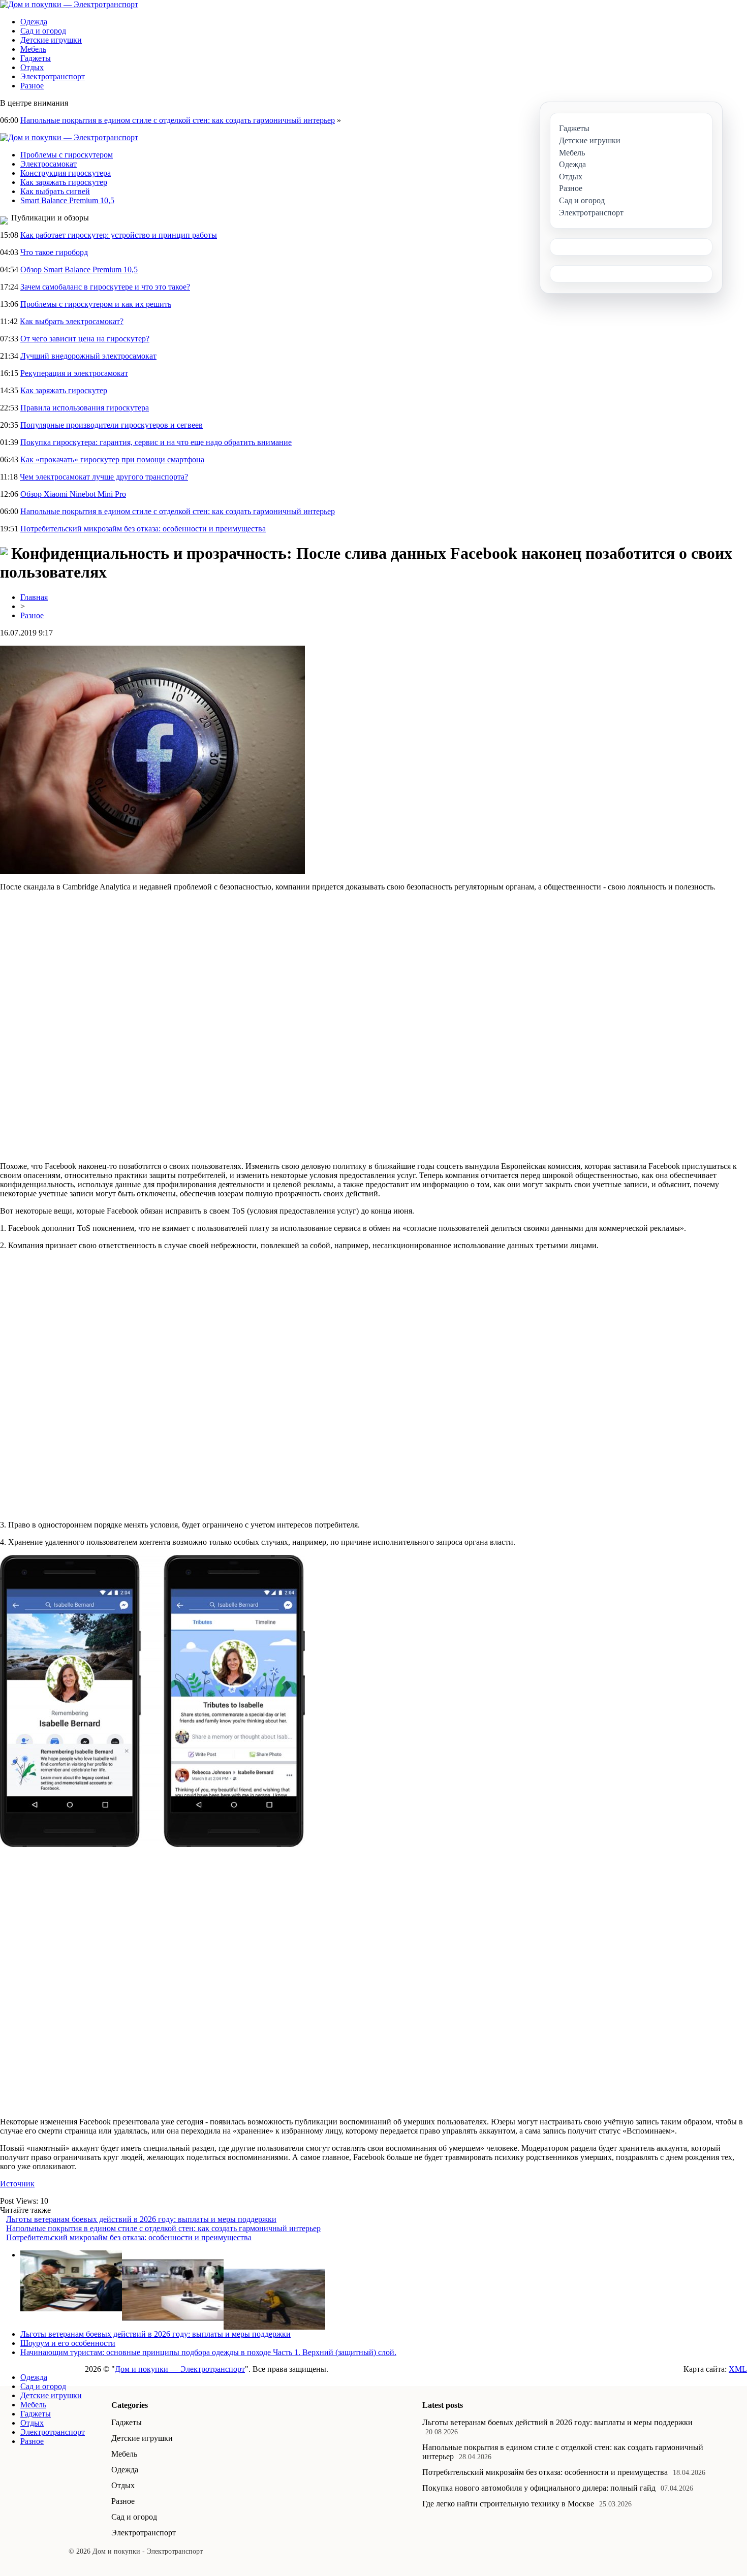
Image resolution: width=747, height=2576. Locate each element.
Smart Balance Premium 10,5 (67, 200)
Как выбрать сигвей (55, 191)
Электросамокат (49, 164)
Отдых (32, 67)
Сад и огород (43, 31)
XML (738, 2369)
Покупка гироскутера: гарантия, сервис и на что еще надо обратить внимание (156, 442)
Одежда (34, 22)
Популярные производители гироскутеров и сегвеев (112, 425)
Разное (32, 86)
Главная (34, 597)
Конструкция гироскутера (66, 173)
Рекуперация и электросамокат (74, 373)
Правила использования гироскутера (85, 408)
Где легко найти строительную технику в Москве (508, 2504)
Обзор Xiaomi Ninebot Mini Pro (73, 494)
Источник (17, 2184)
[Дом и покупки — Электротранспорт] (69, 4)
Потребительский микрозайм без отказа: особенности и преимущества (143, 529)
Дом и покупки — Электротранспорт (180, 2369)
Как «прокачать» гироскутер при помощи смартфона (112, 459)
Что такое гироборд (54, 252)
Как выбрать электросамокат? (72, 321)
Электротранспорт (53, 76)
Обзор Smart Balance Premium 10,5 (79, 269)
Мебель (33, 49)
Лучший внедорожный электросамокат (88, 356)
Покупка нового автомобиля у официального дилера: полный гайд (539, 2488)
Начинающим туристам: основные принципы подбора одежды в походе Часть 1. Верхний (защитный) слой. (208, 2352)
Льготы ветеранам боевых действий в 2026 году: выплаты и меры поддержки (141, 2219)
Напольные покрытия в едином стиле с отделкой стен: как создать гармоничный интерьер (178, 120)
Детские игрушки (51, 40)
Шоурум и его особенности (68, 2343)
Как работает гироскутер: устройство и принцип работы (119, 235)
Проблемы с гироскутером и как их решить (96, 304)
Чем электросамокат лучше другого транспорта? (104, 477)
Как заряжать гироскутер (64, 182)
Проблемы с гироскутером (67, 155)
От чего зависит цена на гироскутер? (85, 339)
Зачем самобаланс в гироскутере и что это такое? (105, 287)
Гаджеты (36, 58)
